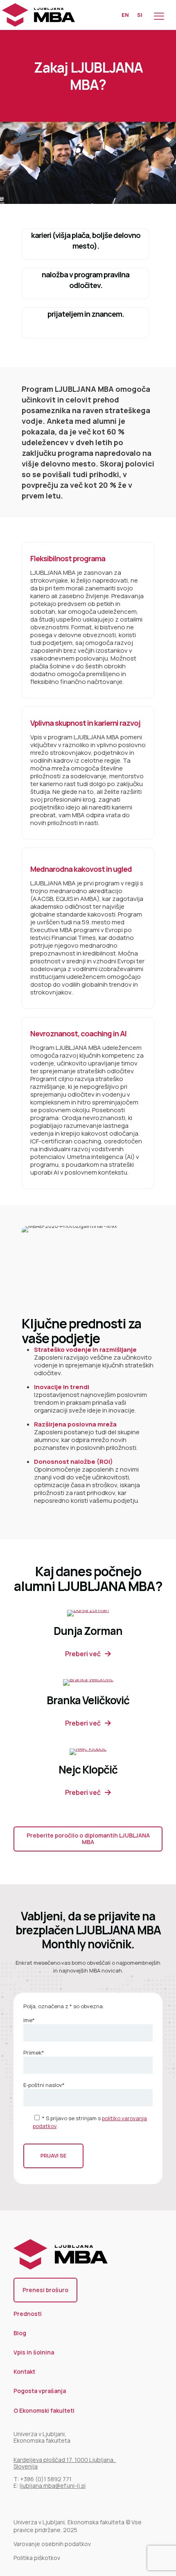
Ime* (29, 2020)
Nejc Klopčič (88, 1769)
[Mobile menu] (159, 15)
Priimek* (34, 2053)
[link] (88, 1613)
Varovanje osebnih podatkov (52, 2544)
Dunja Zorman (88, 1631)
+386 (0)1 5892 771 (46, 2479)
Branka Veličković (88, 1700)
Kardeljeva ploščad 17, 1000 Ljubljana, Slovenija (65, 2463)
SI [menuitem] (140, 15)
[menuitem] (125, 15)
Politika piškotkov (37, 2558)
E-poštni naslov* (44, 2085)
